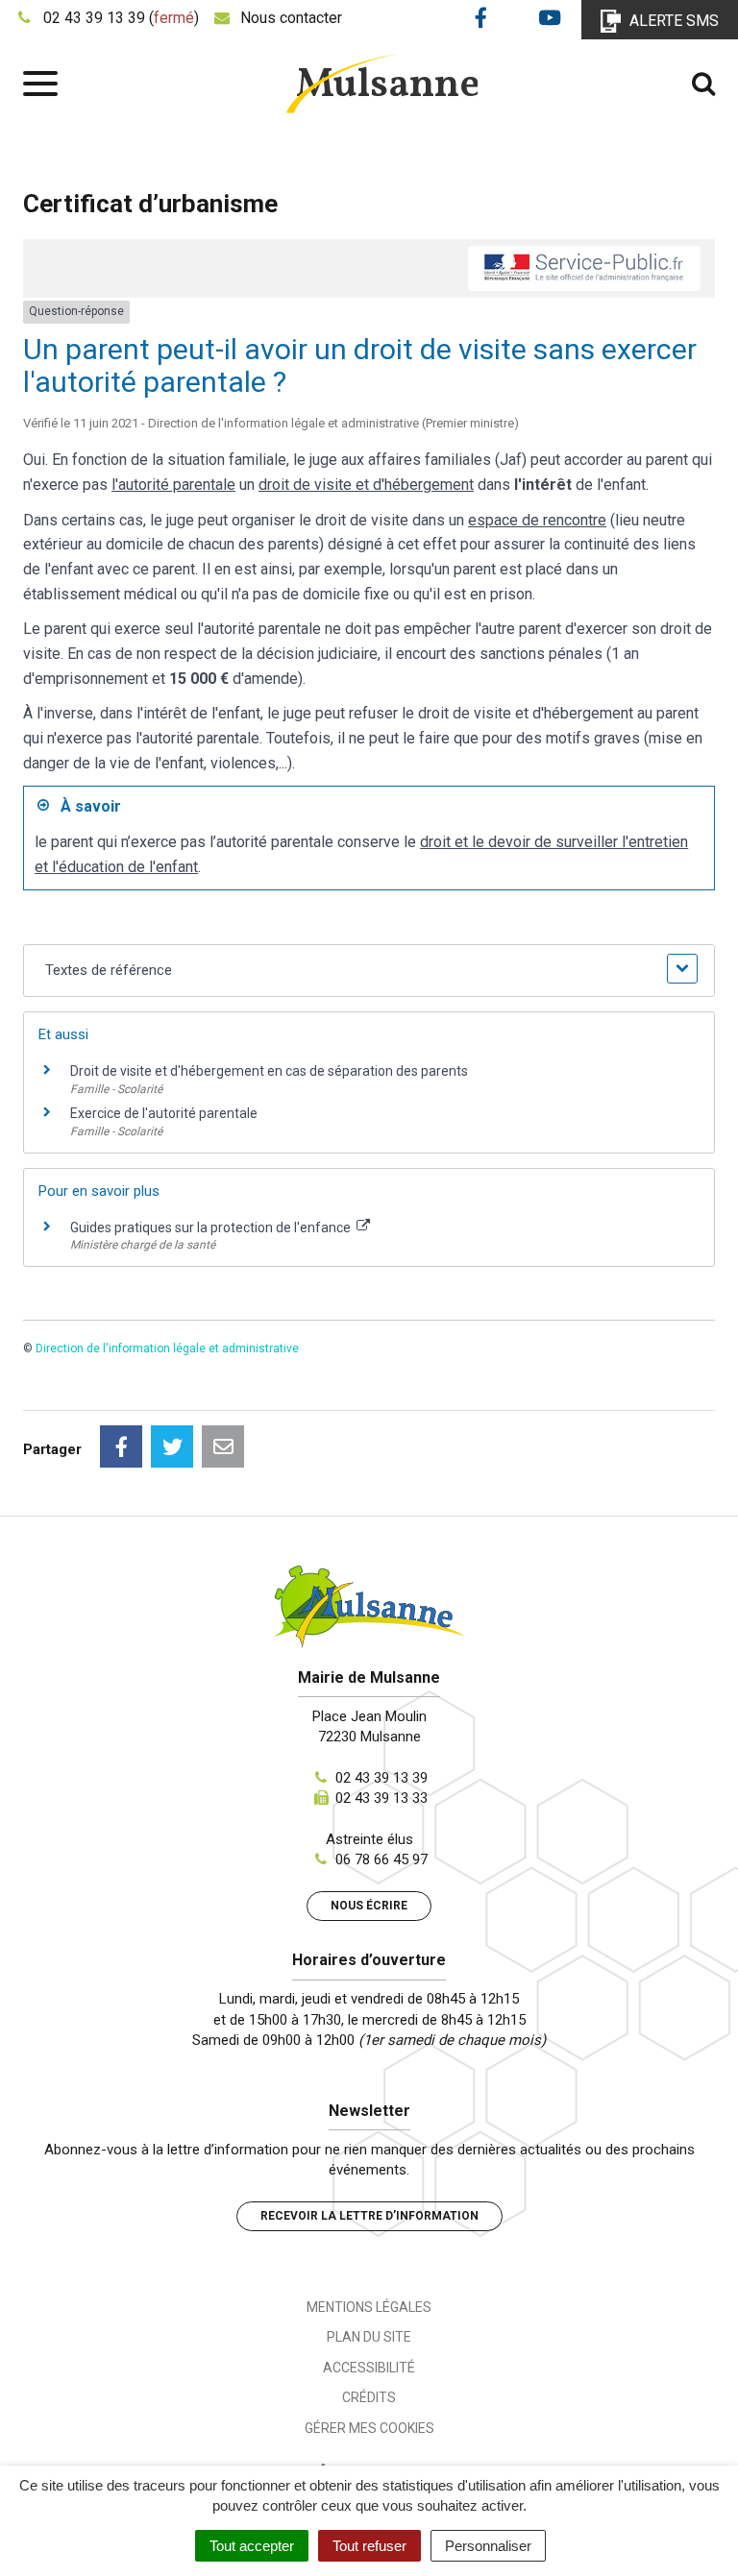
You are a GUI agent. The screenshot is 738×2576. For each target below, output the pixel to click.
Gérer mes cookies (369, 2428)
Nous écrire (369, 1906)
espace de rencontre (537, 520)
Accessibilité (369, 2368)
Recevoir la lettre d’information (369, 2216)
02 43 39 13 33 (381, 1798)
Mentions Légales (369, 2307)
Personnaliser (488, 2546)
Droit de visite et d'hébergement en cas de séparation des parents (269, 1071)
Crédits (369, 2397)
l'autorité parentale (173, 485)
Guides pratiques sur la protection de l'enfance (212, 1227)
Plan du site (369, 2337)
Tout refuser (369, 2546)
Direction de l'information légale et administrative (167, 1349)
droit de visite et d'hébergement (366, 485)
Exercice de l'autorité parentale (164, 1113)
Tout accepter (252, 2546)
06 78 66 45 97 (381, 1859)
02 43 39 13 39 (381, 1778)
